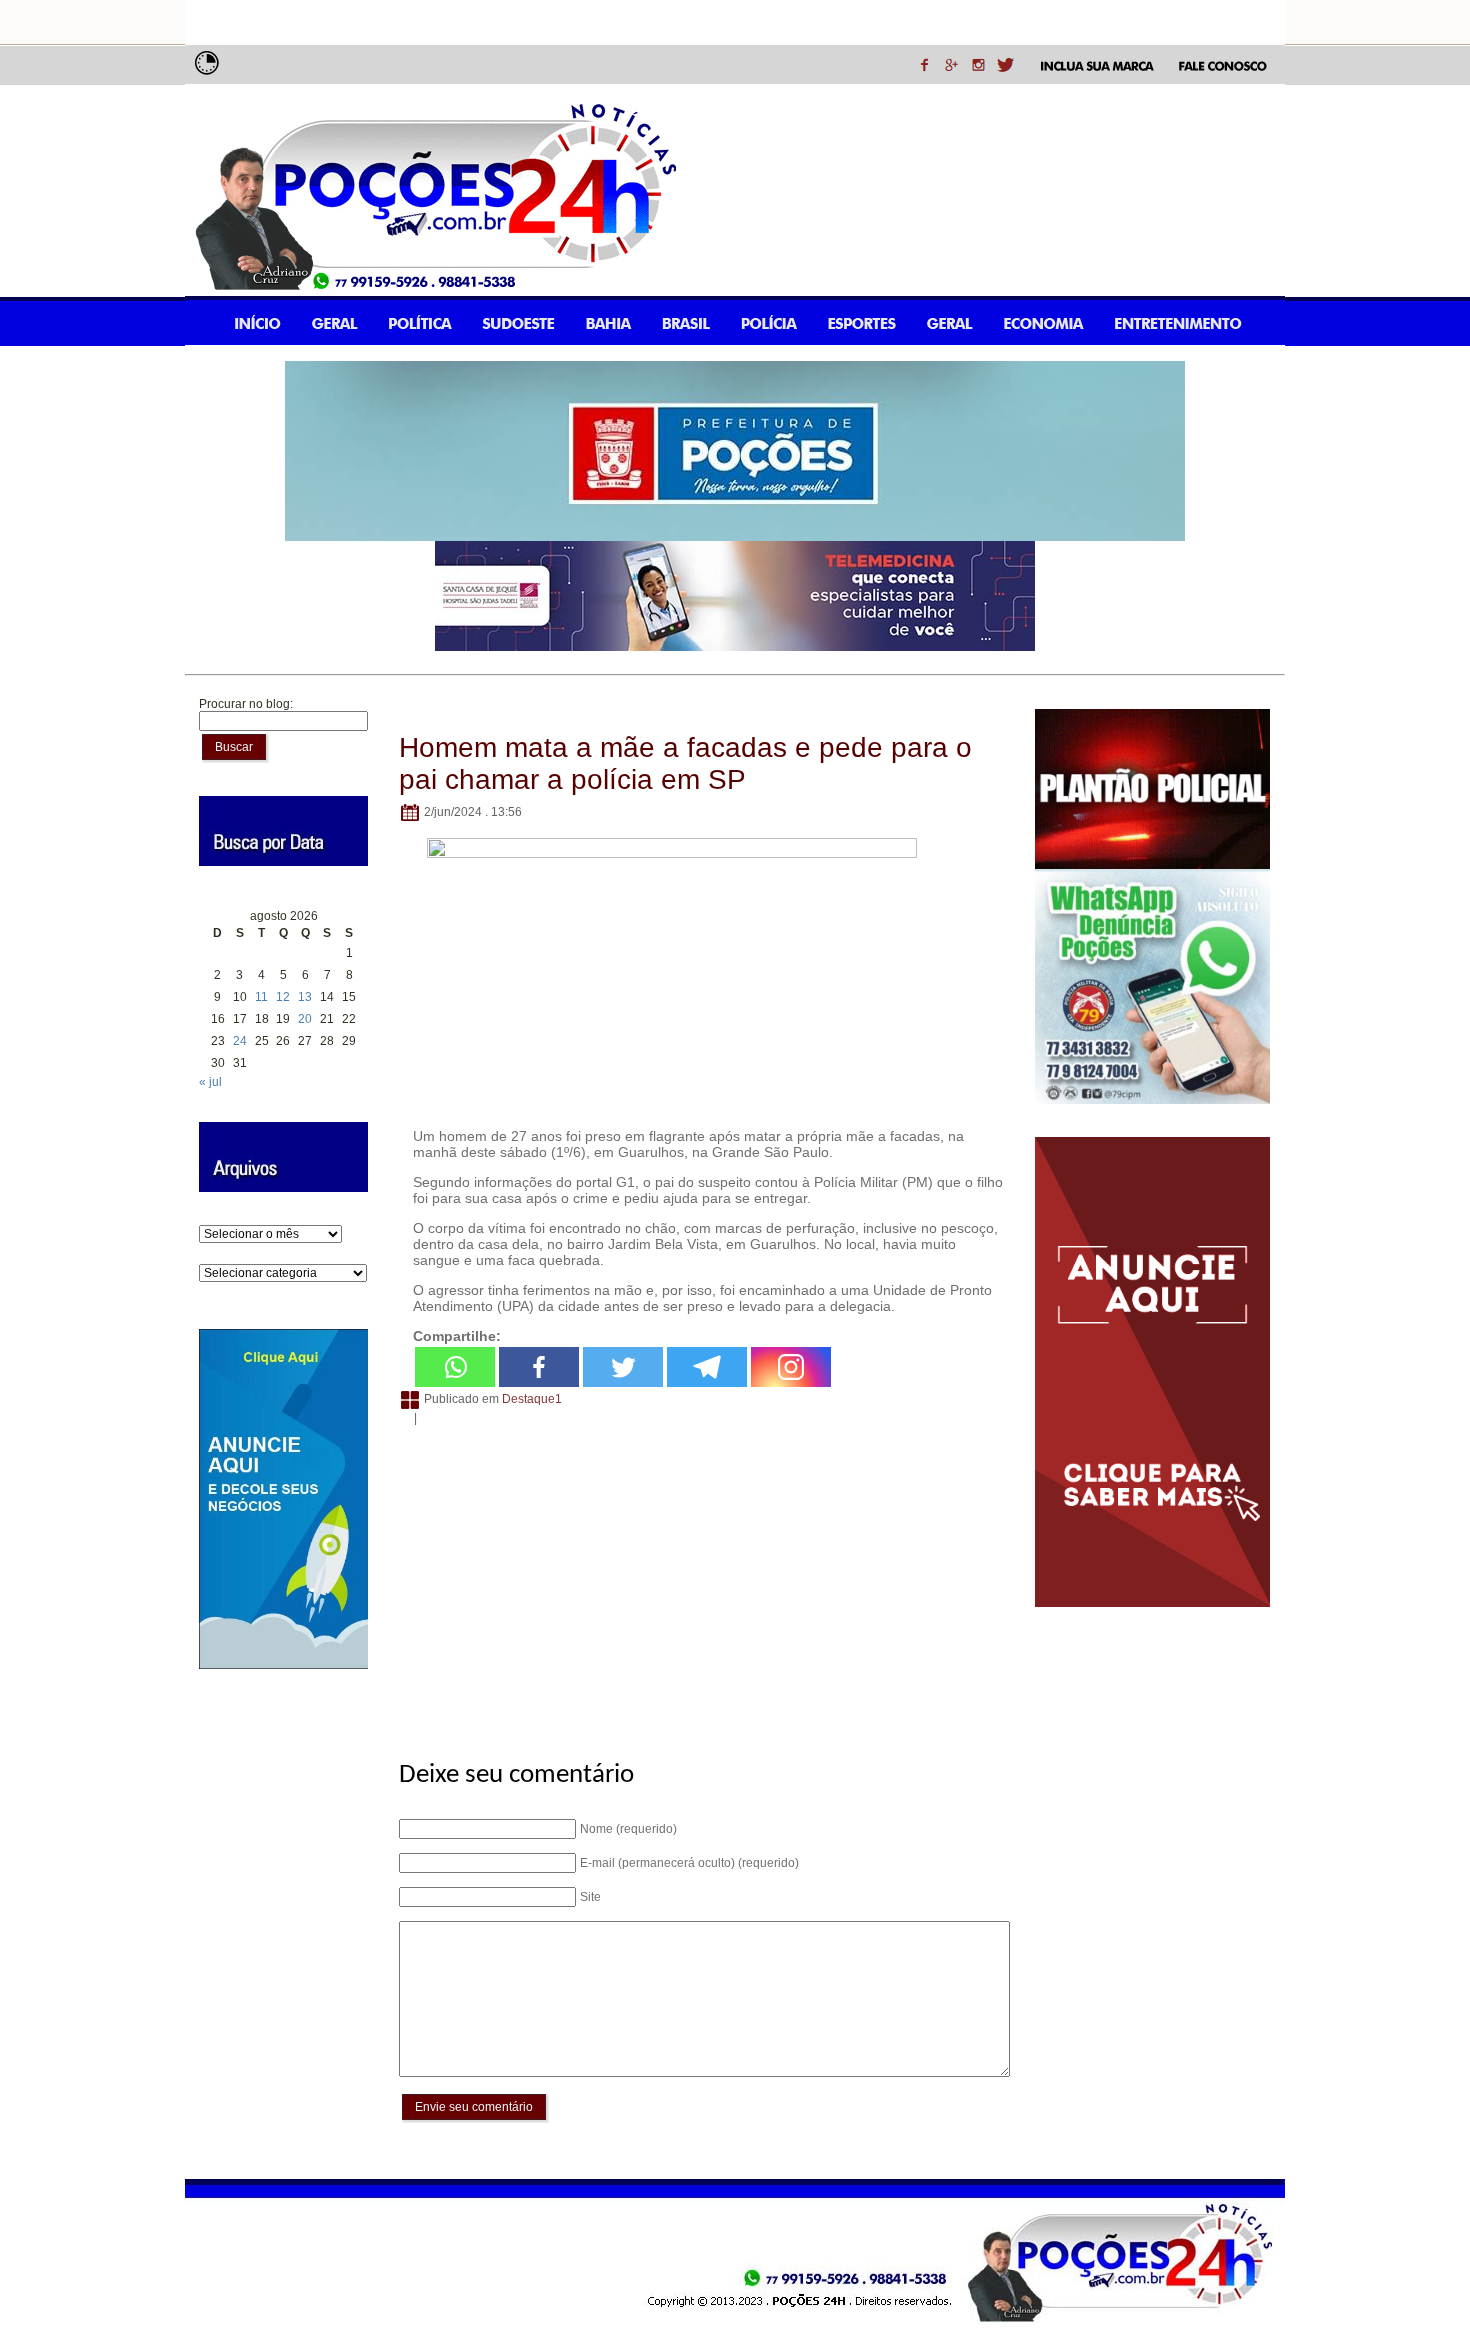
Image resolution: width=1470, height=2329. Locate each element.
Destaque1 (532, 1399)
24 (240, 1041)
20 (305, 1019)
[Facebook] (539, 1367)
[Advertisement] (701, 1582)
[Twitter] (623, 1367)
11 (261, 997)
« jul (210, 1082)
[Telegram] (707, 1367)
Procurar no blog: (246, 704)
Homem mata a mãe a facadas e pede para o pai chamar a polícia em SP (685, 763)
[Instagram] (791, 1367)
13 (305, 997)
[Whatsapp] (455, 1367)
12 (283, 997)
